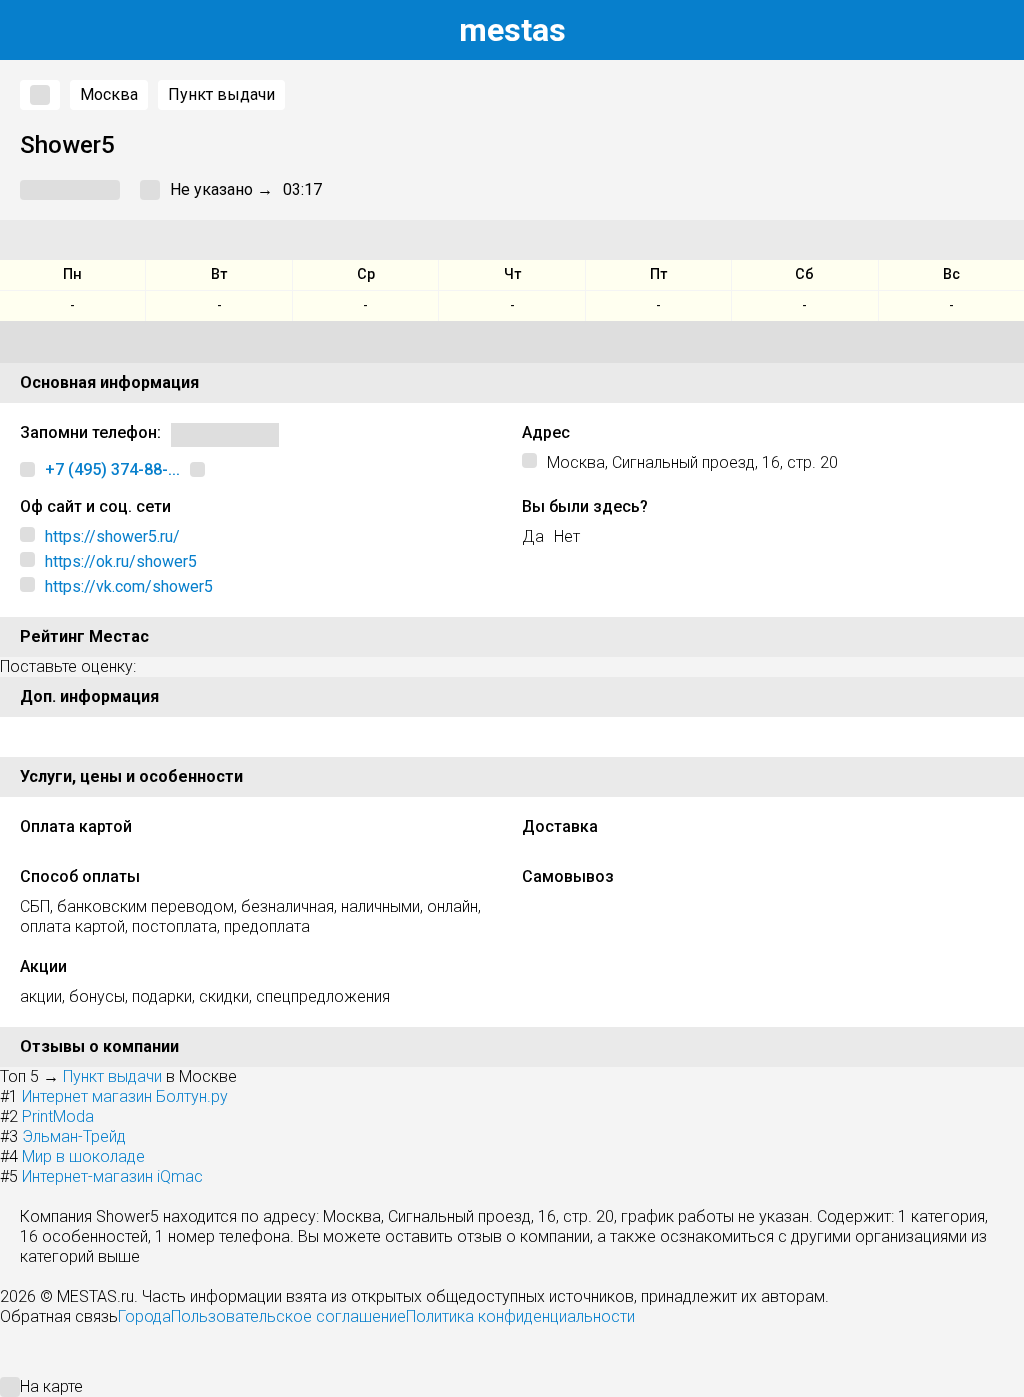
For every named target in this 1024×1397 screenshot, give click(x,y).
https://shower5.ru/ (112, 536)
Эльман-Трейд (74, 1136)
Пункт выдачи (221, 94)
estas (512, 30)
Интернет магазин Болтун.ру (125, 1096)
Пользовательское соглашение (288, 1316)
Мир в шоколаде (83, 1156)
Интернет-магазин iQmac (112, 1176)
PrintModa (58, 1116)
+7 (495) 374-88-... (112, 469)
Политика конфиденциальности (520, 1316)
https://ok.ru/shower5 (121, 561)
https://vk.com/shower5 (129, 586)
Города (144, 1316)
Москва (109, 94)
